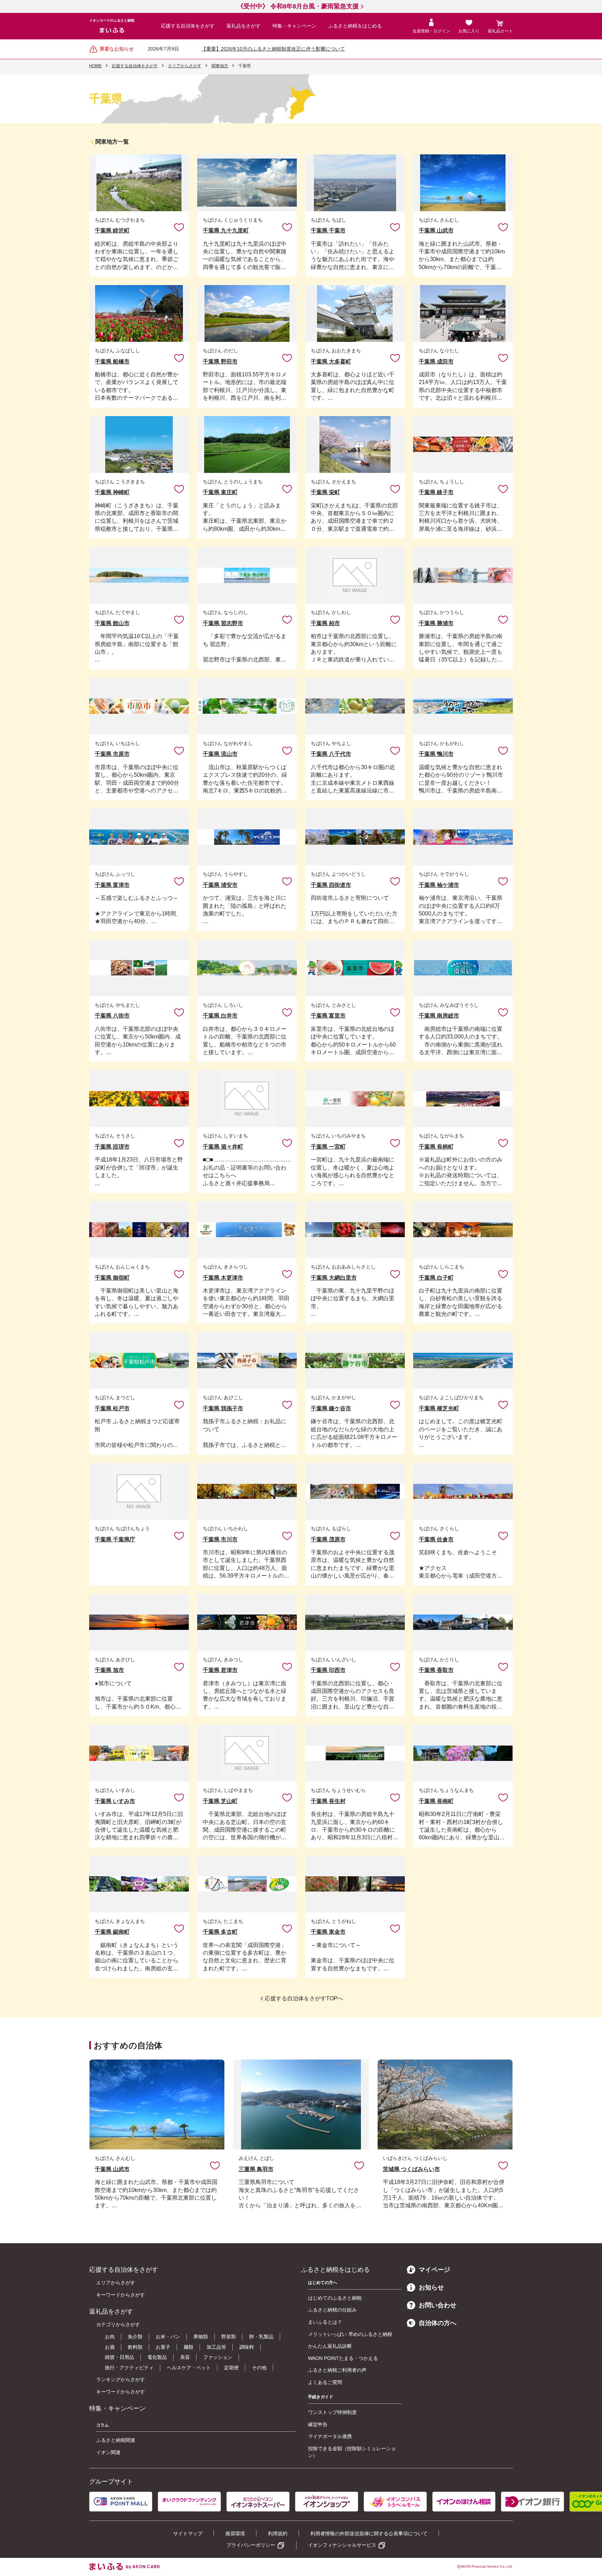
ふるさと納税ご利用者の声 (337, 2370)
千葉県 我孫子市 (223, 1408)
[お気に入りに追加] (179, 227)
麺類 (188, 2347)
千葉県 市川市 (220, 1539)
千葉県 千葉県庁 (115, 1539)
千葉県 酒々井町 (223, 1147)
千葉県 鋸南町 (112, 1932)
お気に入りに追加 (179, 227)
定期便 (231, 2368)
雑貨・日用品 (119, 2357)
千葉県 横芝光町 (439, 1408)
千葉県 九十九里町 (226, 231)
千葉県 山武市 (436, 231)
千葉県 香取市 (436, 1670)
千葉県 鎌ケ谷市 (331, 1408)
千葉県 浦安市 (220, 885)
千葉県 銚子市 (436, 492)
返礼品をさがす (244, 26)
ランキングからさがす (121, 2379)
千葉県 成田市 (436, 362)
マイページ (434, 2270)
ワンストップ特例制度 (332, 2412)
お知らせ (431, 2287)
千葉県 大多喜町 (331, 362)
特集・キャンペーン (294, 26)
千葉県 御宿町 (112, 1278)
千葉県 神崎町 (112, 492)
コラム (102, 2425)
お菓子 (163, 2347)
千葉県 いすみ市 (115, 1801)
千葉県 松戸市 (112, 1408)
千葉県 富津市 (112, 885)
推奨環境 (235, 2533)
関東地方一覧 (112, 142)
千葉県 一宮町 (328, 1147)
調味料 (247, 2347)
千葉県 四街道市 (331, 885)
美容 (185, 2357)
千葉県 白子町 (436, 1278)
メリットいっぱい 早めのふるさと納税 (350, 2334)
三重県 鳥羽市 (256, 2169)
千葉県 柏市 (325, 623)
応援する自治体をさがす (188, 26)
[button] (513, 2502)
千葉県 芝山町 (220, 1801)
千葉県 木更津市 (223, 1278)
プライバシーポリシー (251, 2545)
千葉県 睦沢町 (112, 231)
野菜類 (229, 2337)
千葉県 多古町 (220, 1932)
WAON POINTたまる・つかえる (343, 2358)
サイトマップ (188, 2533)
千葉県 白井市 (220, 1016)
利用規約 (278, 2533)
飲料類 (135, 2347)
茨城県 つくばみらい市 (411, 2169)
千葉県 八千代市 (331, 754)
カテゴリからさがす (118, 2324)
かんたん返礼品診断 (330, 2346)
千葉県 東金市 (328, 1932)
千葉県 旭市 (109, 1670)
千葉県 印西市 (328, 1670)
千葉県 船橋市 (112, 362)
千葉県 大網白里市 (334, 1278)
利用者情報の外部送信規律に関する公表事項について (369, 2533)
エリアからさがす (116, 2283)
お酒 (110, 2347)
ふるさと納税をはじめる (355, 26)
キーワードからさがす (121, 2295)
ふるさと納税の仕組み (332, 2310)
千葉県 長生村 (328, 1801)
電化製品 (157, 2357)
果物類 (201, 2337)
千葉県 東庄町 (220, 492)
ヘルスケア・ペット (189, 2368)
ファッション (218, 2357)
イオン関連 (108, 2452)
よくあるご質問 (325, 2382)
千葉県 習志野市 (223, 623)
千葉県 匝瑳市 (112, 1147)
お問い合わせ (438, 2305)
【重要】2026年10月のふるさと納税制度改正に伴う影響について (273, 49)
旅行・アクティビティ (129, 2368)
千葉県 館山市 (112, 623)
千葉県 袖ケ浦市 (439, 885)
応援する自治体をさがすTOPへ (304, 1998)
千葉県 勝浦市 (436, 623)
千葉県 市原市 (112, 754)
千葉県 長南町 (436, 1801)
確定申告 (318, 2424)
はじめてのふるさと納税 (335, 2298)
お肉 (110, 2337)
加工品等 (216, 2347)
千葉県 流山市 (220, 754)
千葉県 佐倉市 (436, 1539)
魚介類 (135, 2337)
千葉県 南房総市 (439, 1016)
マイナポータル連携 (330, 2436)
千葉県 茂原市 (328, 1539)
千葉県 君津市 (220, 1670)
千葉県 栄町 (325, 492)
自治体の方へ (438, 2323)
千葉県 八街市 (112, 1016)
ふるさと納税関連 (116, 2440)
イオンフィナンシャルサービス (342, 2545)
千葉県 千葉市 (328, 231)
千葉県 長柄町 (436, 1147)
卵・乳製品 (261, 2337)
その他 (259, 2368)
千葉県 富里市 (328, 1016)
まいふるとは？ (325, 2322)
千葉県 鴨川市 (436, 754)
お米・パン (168, 2337)
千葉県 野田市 (220, 362)
